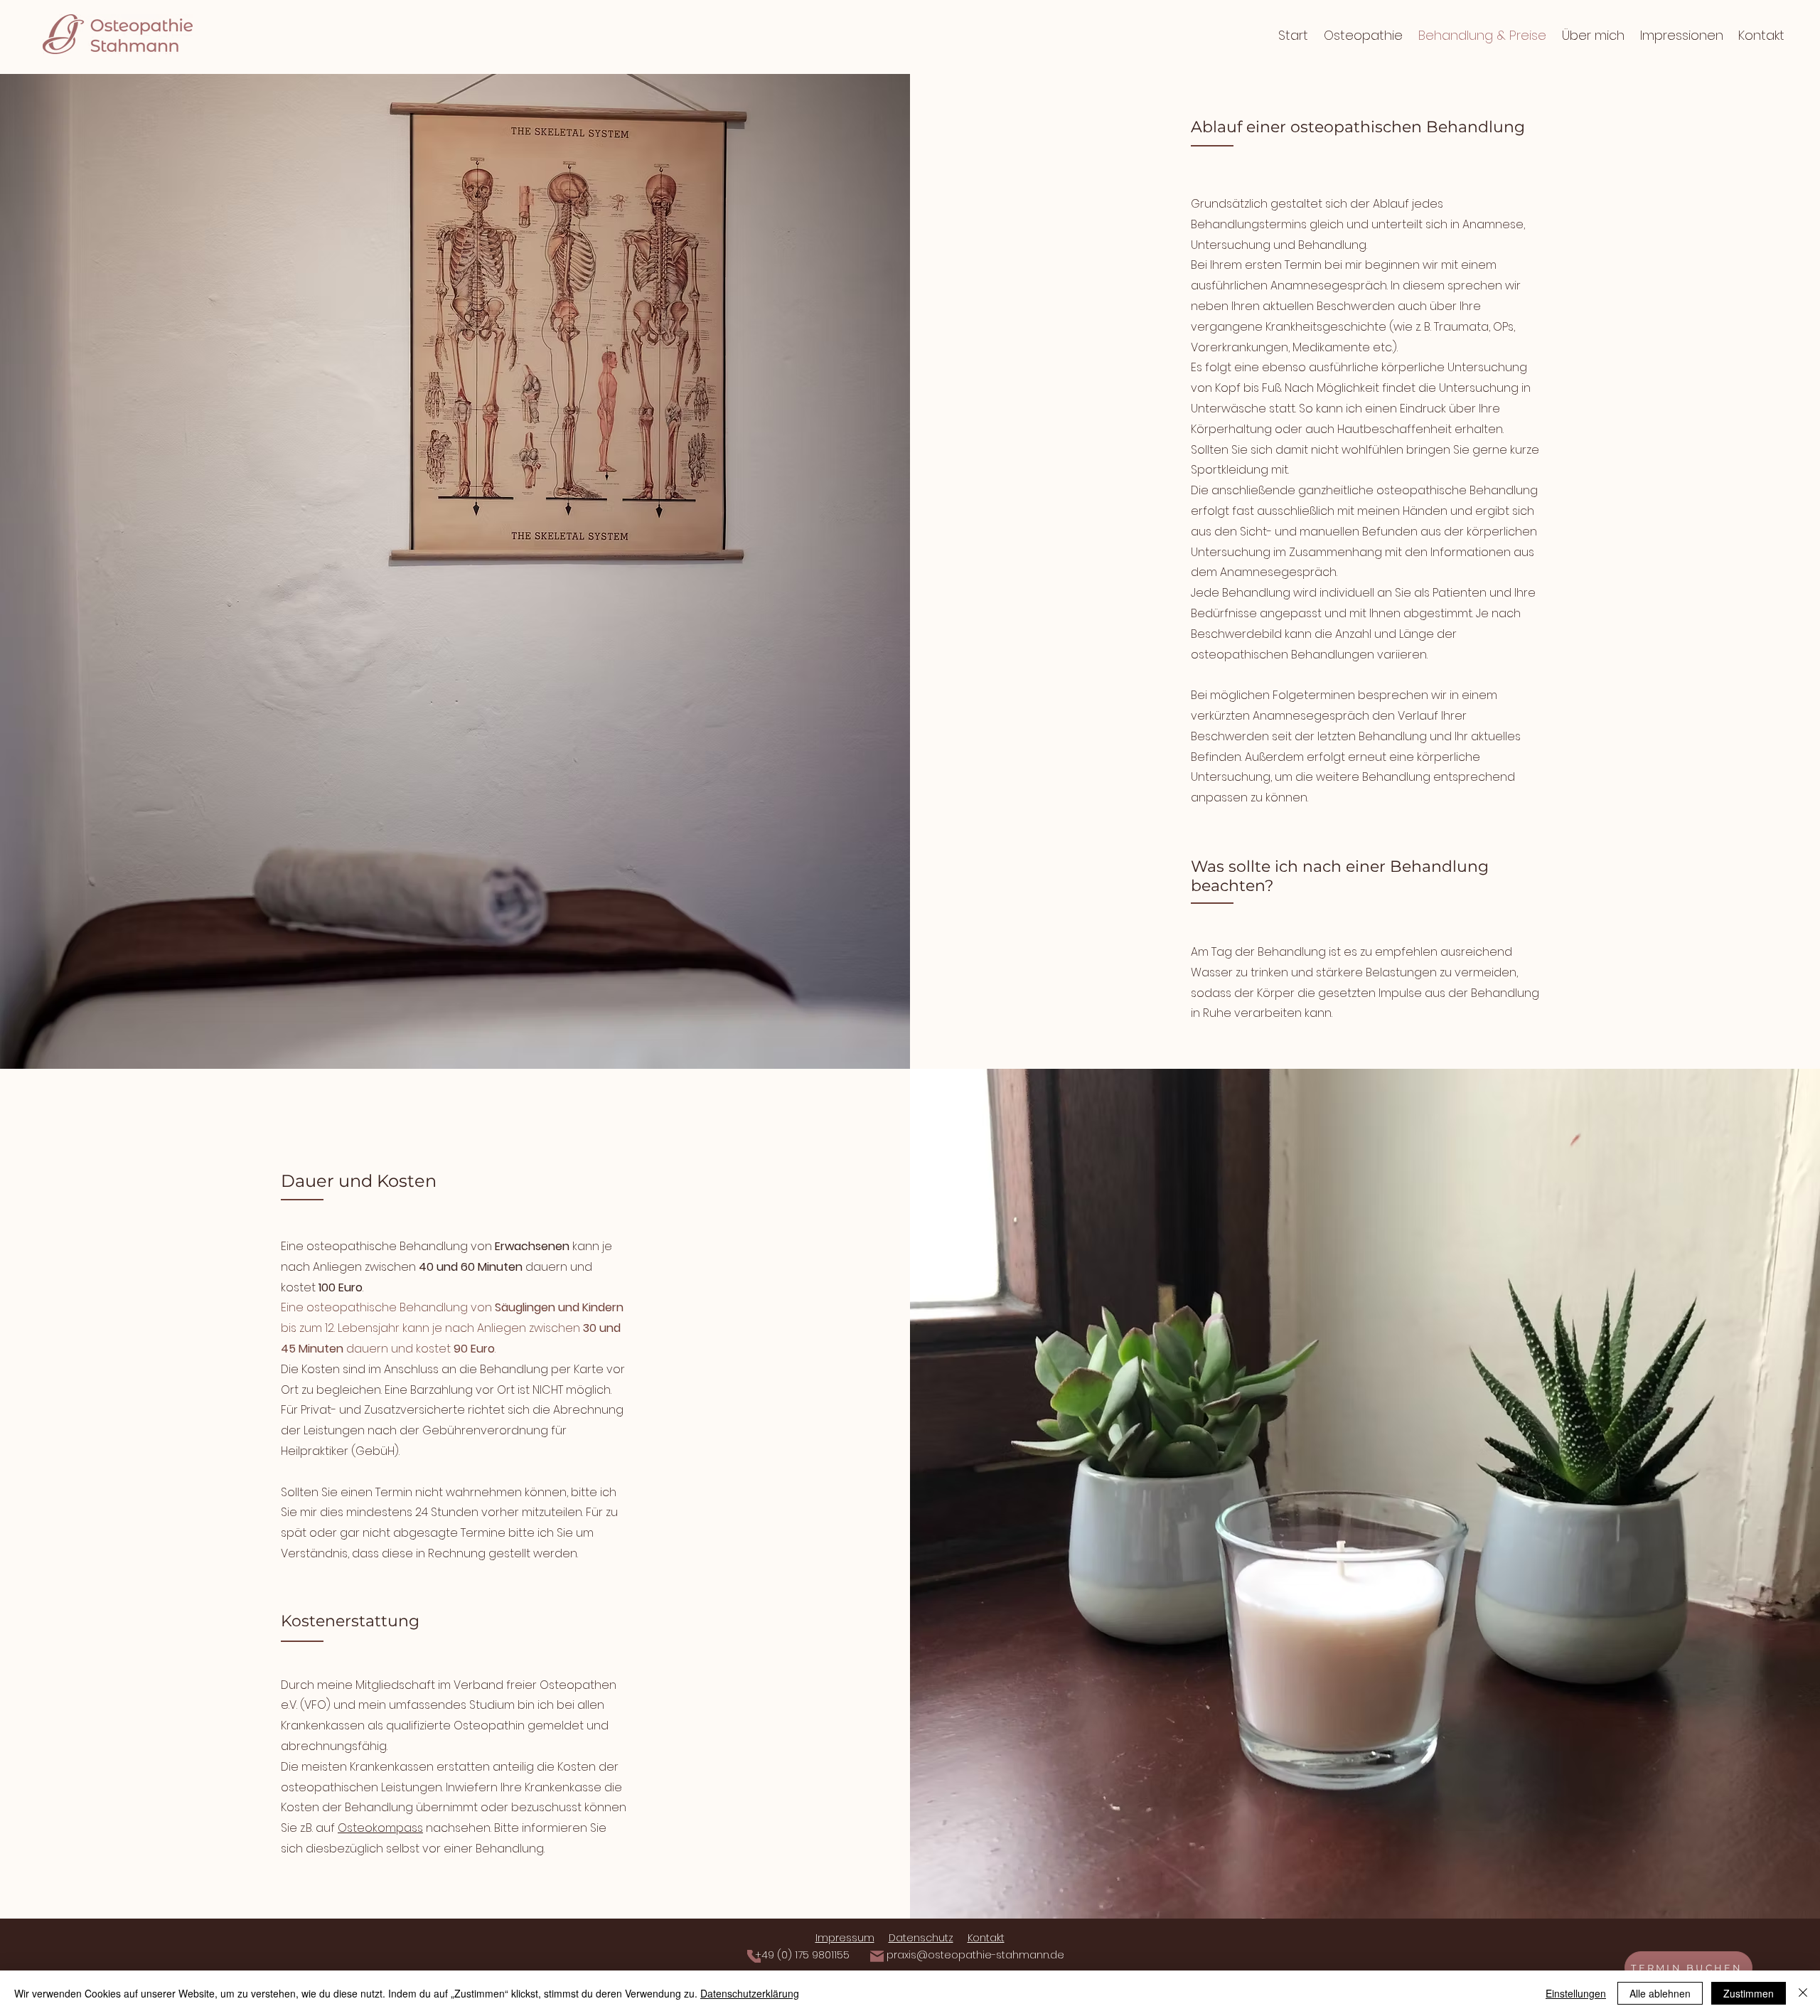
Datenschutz (921, 1938)
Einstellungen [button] (1576, 1993)
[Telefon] (754, 1956)
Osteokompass (380, 1828)
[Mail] (877, 1956)
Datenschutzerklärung (750, 1993)
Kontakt (986, 1938)
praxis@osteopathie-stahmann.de (975, 1955)
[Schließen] (1803, 1993)
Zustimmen (1749, 1993)
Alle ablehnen (1660, 1993)
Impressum (845, 1938)
